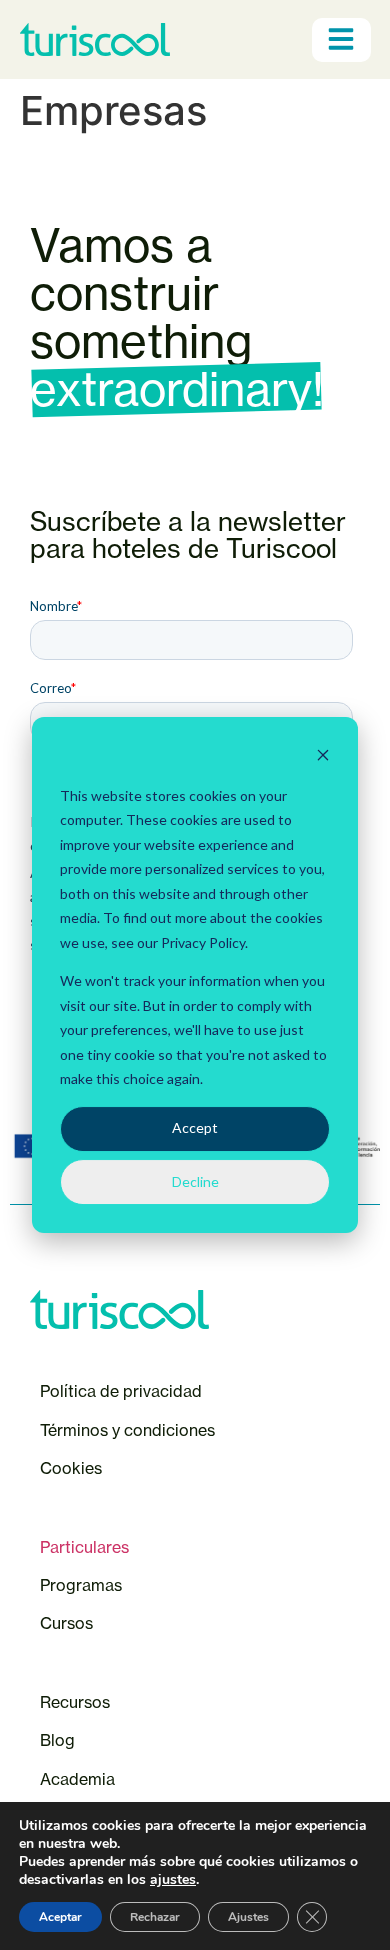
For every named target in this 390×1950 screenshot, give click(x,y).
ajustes (173, 1880)
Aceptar (60, 1917)
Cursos (68, 1623)
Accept (195, 1127)
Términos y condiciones (127, 1430)
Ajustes (248, 1917)
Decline (195, 1181)
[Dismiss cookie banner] (323, 757)
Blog (57, 1740)
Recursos (75, 1702)
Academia (77, 1779)
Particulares (84, 1547)
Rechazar (155, 1917)
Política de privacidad (121, 1391)
